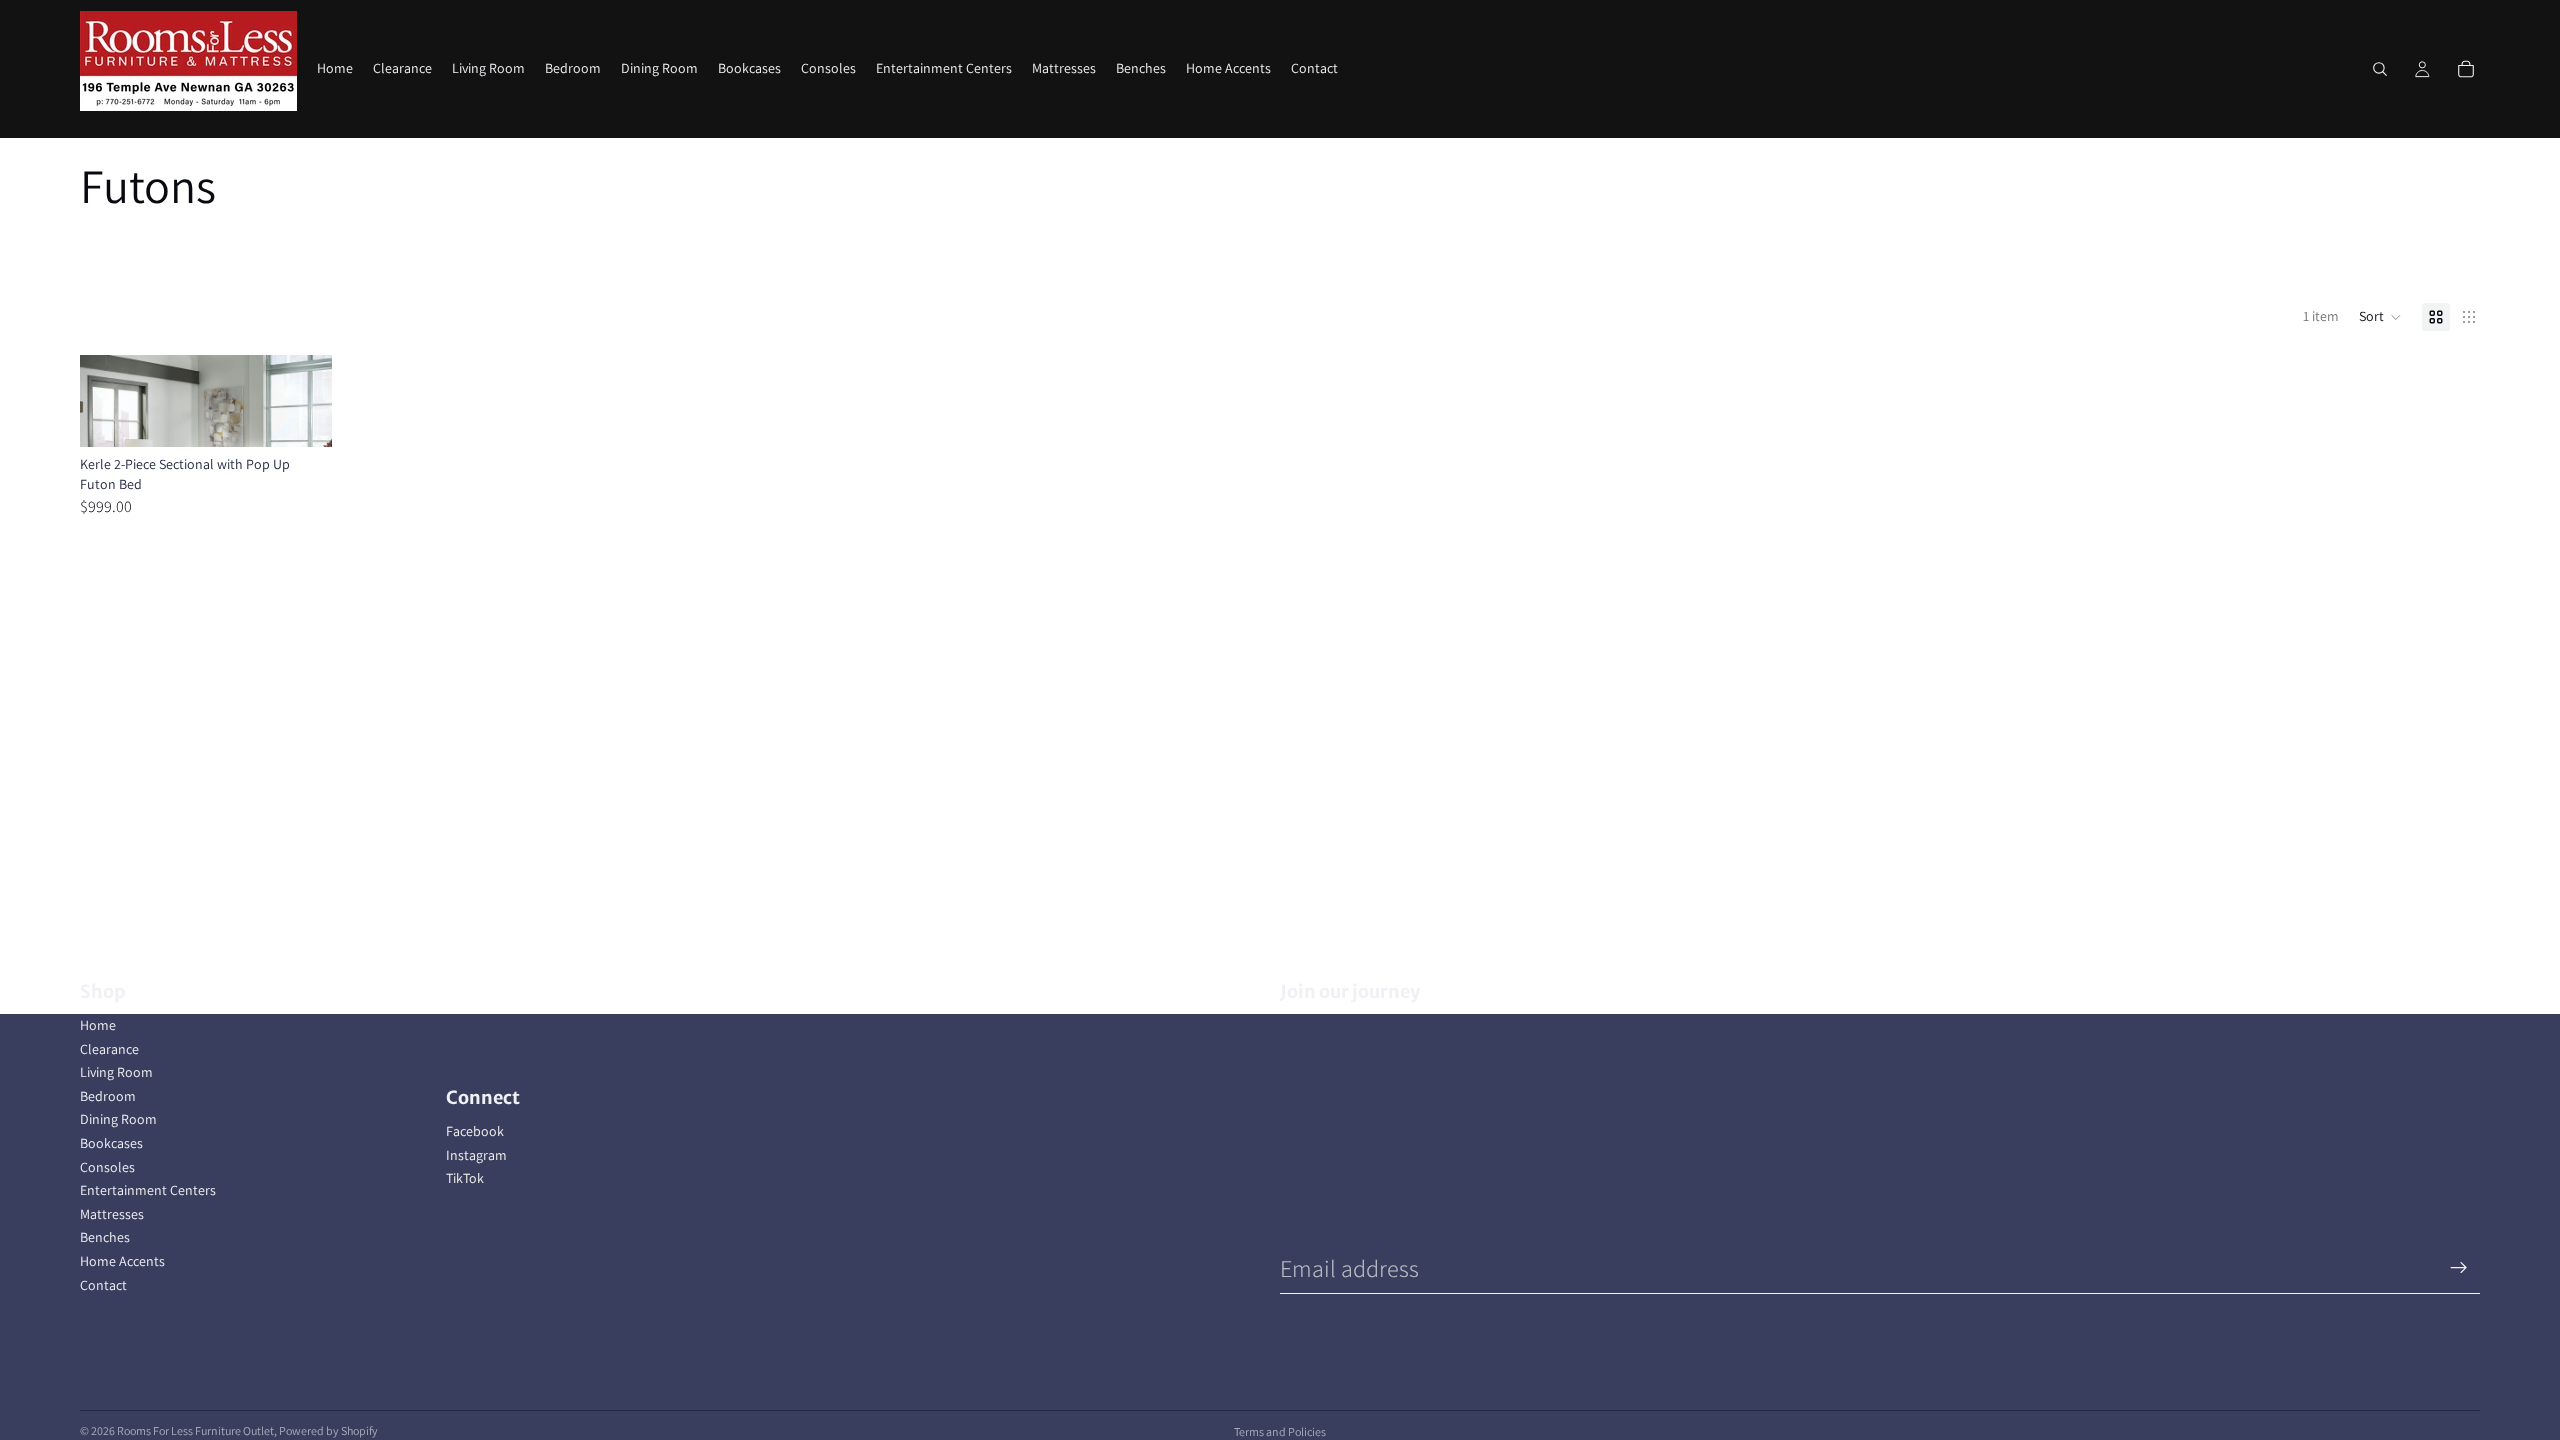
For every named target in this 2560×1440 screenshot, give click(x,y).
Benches (105, 1237)
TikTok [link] (465, 1178)
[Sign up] (2459, 1268)
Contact (103, 1285)
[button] (2380, 317)
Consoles (107, 1167)
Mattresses (112, 1214)
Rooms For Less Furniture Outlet (195, 1430)
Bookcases (111, 1143)
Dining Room (118, 1119)
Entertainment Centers (148, 1190)
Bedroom (108, 1096)
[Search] (2380, 69)
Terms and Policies (1280, 1431)
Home (98, 1025)
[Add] (302, 416)
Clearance (109, 1049)
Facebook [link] (475, 1131)
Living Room (116, 1072)
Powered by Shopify (328, 1430)
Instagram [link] (476, 1155)
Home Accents (122, 1261)
